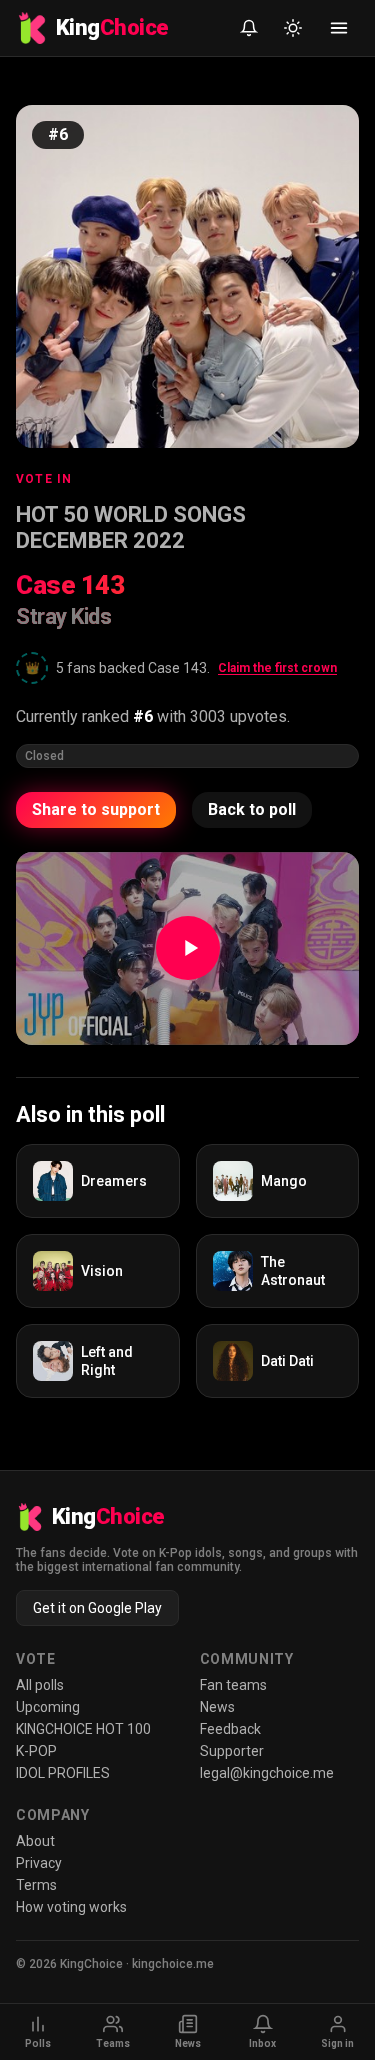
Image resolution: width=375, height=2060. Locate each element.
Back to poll (252, 809)
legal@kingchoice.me (267, 1773)
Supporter (232, 1751)
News (217, 1707)
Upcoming (48, 1707)
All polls (40, 1685)
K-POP (36, 1751)
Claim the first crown (277, 668)
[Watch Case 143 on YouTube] (187, 948)
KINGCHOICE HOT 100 (83, 1729)
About (35, 1841)
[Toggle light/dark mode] (293, 28)
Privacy (39, 1863)
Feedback (230, 1729)
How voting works (71, 1907)
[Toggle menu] (339, 28)
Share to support (96, 809)
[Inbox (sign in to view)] (249, 28)
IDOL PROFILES (63, 1773)
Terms (36, 1885)
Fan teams (233, 1685)
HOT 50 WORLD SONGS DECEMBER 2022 (131, 527)
